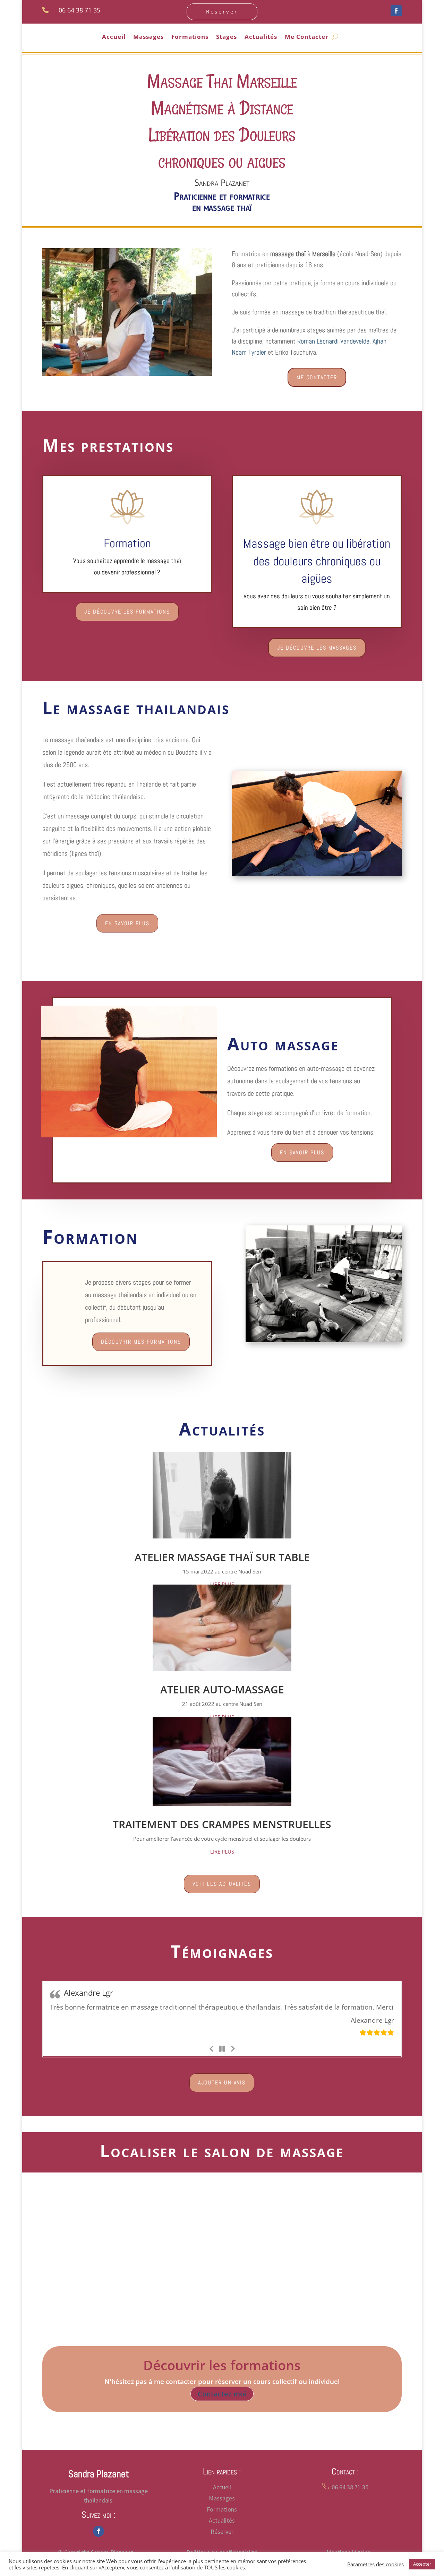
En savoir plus (127, 923)
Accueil (114, 37)
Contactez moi (222, 2404)
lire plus (222, 1584)
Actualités (261, 37)
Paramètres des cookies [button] (375, 2564)
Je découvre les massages (317, 648)
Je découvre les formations (127, 612)
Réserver (222, 11)
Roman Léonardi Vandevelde (333, 341)
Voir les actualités (222, 1884)
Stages (227, 37)
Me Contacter (307, 37)
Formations (190, 37)
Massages (148, 37)
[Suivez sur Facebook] (396, 11)
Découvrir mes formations (141, 1342)
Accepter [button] (422, 2564)
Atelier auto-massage (222, 1689)
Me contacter (317, 377)
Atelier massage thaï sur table (222, 1557)
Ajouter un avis (222, 2093)
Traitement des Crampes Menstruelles (222, 1824)
